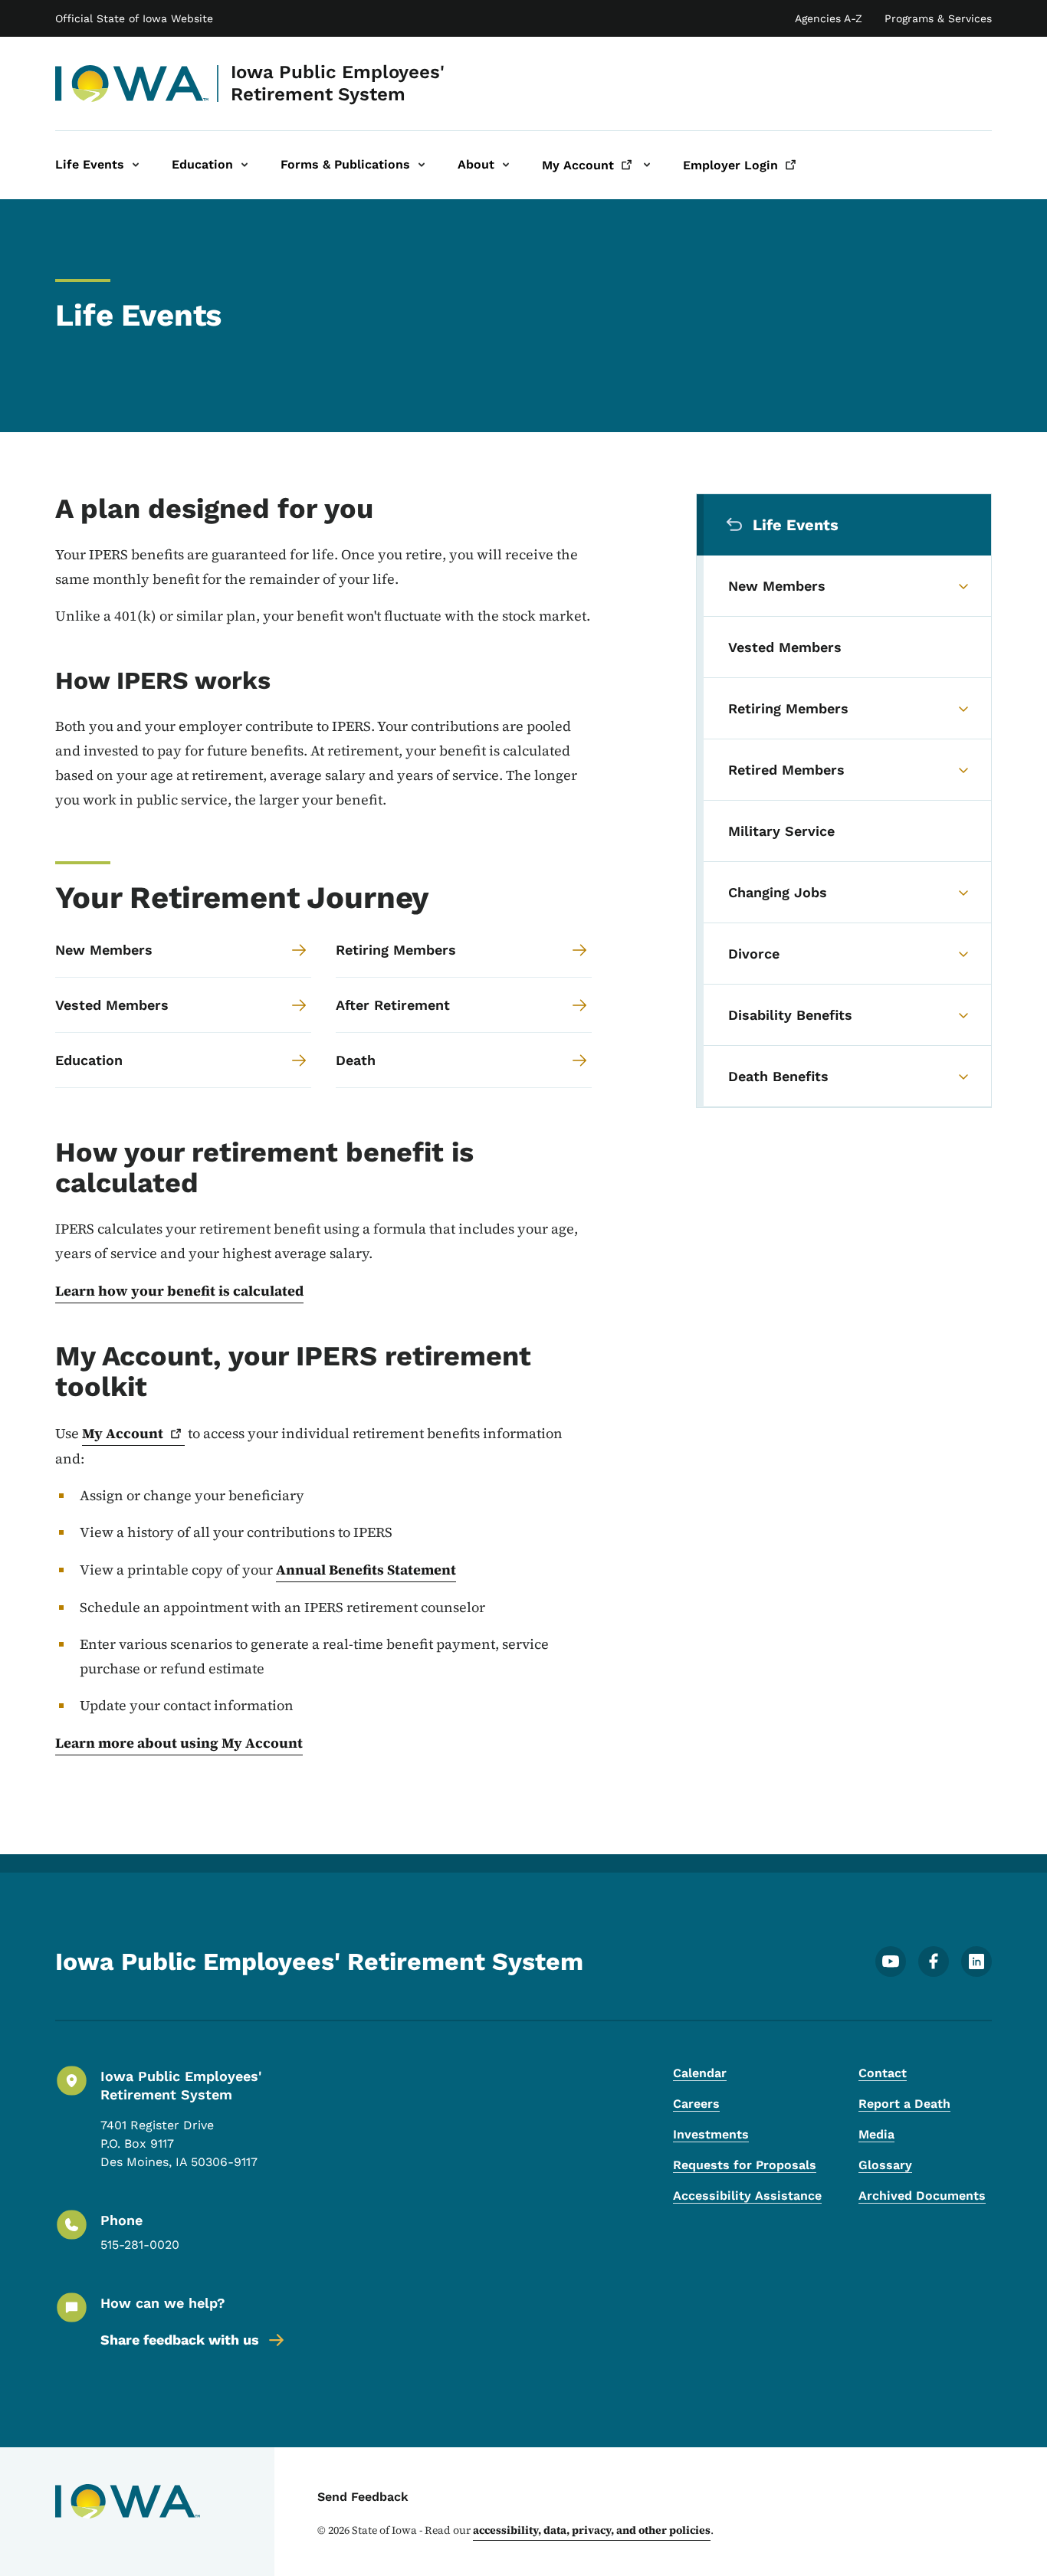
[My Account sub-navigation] (647, 165)
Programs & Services (938, 18)
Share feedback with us (180, 2340)
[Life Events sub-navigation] (136, 165)
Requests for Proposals (745, 2165)
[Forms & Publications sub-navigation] (422, 165)
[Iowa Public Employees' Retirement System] (132, 84)
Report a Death (904, 2104)
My (123, 1433)
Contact (883, 2073)
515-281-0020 (140, 2245)
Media (876, 2134)
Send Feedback (363, 2497)
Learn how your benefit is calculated (179, 1291)
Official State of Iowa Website (134, 18)
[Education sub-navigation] (245, 165)
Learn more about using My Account (179, 1743)
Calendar (700, 2073)
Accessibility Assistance (747, 2196)
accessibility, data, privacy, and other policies (592, 2530)
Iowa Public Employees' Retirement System (338, 83)
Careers (696, 2104)
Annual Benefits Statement (366, 1570)
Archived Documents (922, 2196)
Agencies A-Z (829, 18)
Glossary (885, 2165)
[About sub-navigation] (506, 165)
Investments (711, 2134)
